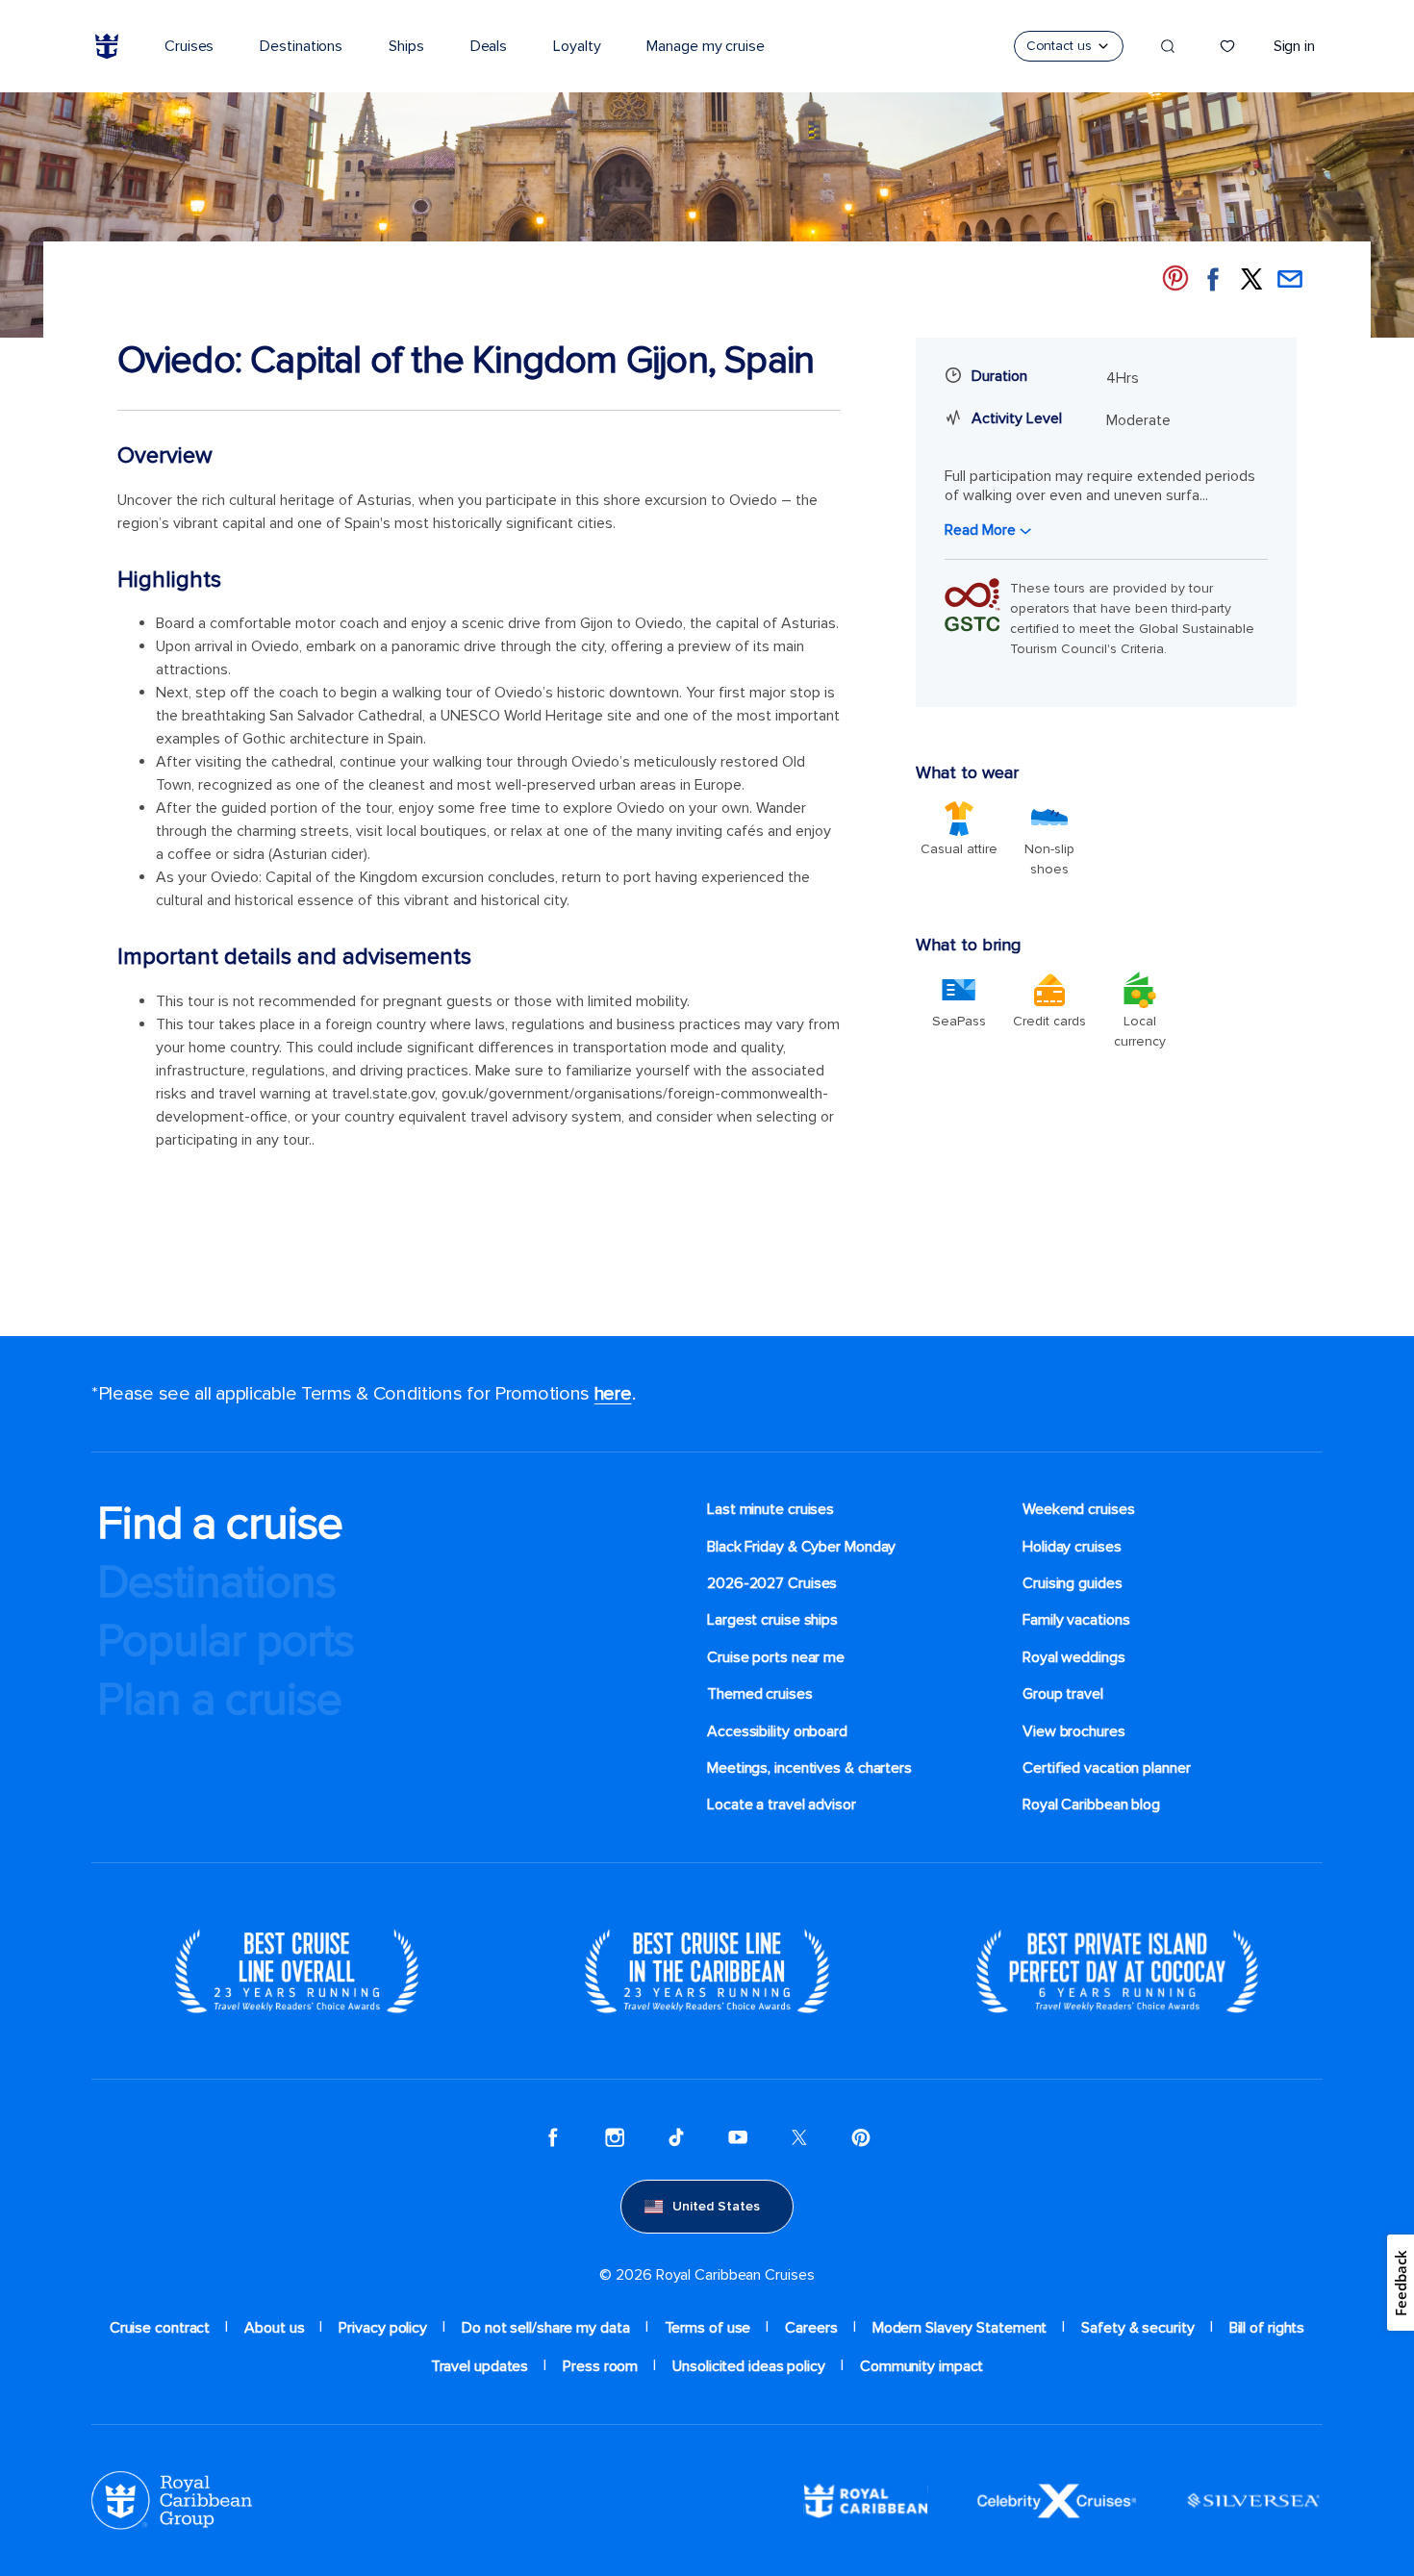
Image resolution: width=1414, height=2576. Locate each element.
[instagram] (615, 2137)
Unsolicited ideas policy (749, 2366)
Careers (811, 2328)
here (613, 1394)
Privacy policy (383, 2328)
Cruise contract (160, 2328)
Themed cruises (760, 1694)
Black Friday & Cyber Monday (801, 1547)
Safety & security (1137, 2328)
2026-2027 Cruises (772, 1583)
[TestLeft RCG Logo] (172, 2500)
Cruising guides (1073, 1583)
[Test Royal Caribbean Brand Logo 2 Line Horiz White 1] (866, 2500)
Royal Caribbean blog (1091, 1805)
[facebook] (553, 2137)
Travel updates (480, 2366)
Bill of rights (1267, 2328)
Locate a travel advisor (782, 1805)
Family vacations (1076, 1620)
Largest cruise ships (772, 1620)
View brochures (1074, 1731)
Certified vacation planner (1107, 1768)
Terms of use (708, 2328)
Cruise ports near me (776, 1657)
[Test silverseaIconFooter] (1253, 2500)
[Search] (1168, 46)
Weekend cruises (1079, 1509)
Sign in (1294, 46)
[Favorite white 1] (1227, 46)
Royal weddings (1074, 1657)
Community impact (922, 2366)
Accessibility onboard (777, 1731)
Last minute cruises (770, 1509)
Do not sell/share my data (546, 2328)
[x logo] (799, 2137)
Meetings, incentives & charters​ (809, 1768)
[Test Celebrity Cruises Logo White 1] (1057, 2500)
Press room (600, 2366)
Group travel (1063, 1694)
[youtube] (738, 2137)
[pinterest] (861, 2137)
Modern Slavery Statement (960, 2328)
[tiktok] (676, 2137)
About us (274, 2328)
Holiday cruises (1072, 1547)
